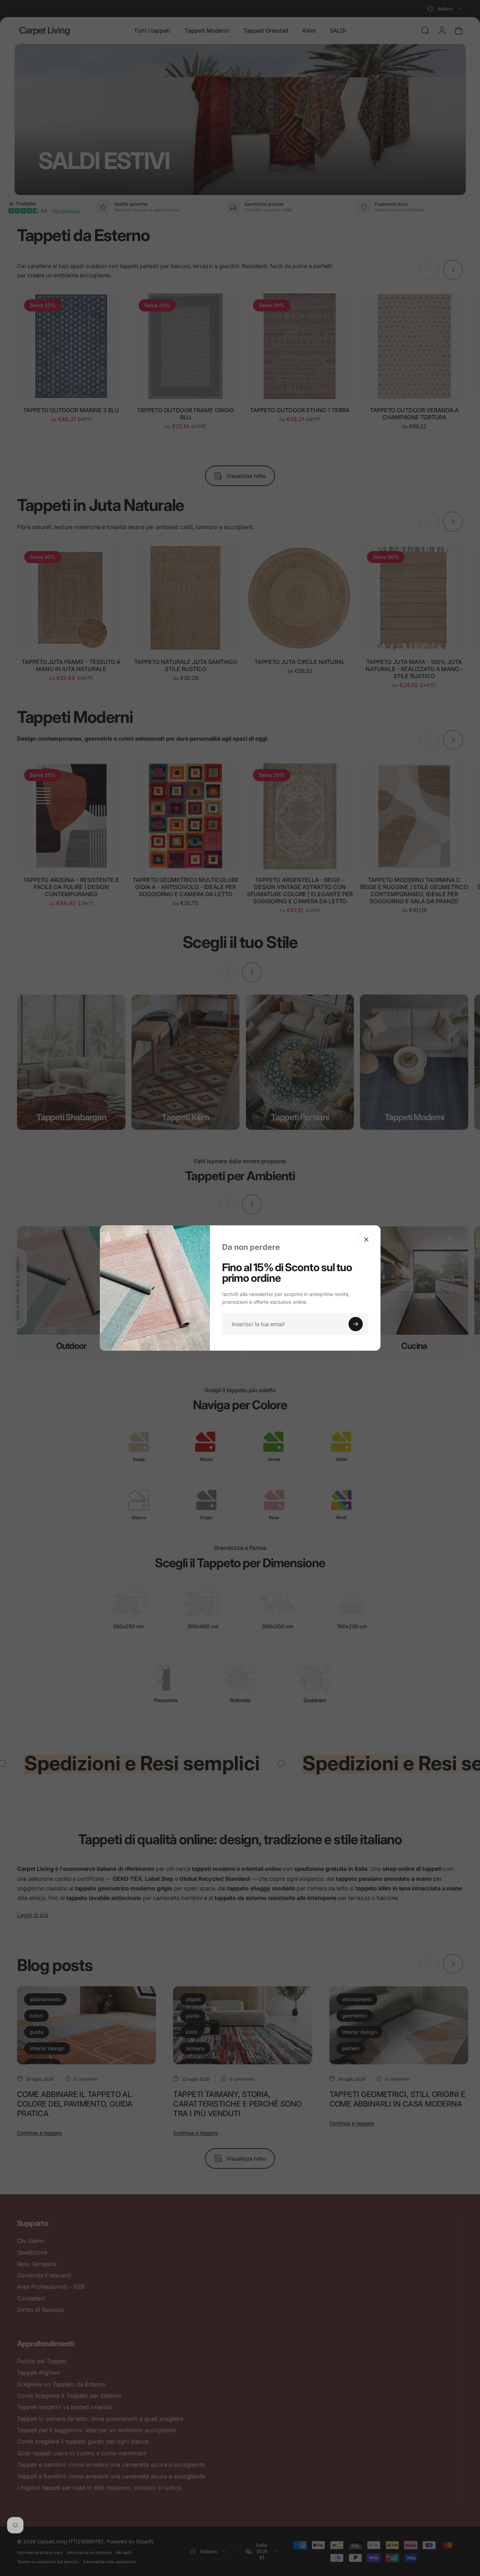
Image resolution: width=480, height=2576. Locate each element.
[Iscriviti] (356, 1324)
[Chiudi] (366, 1240)
